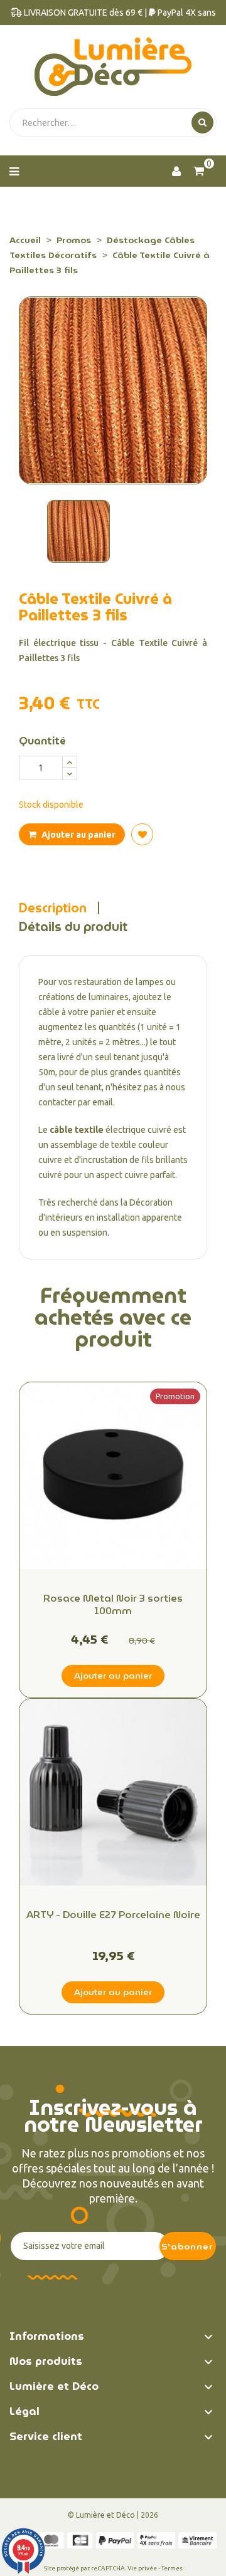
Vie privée (142, 2568)
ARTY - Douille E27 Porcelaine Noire (113, 1916)
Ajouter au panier (78, 835)
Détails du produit (73, 927)
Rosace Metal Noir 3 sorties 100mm (113, 1605)
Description (53, 908)
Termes (172, 2568)
